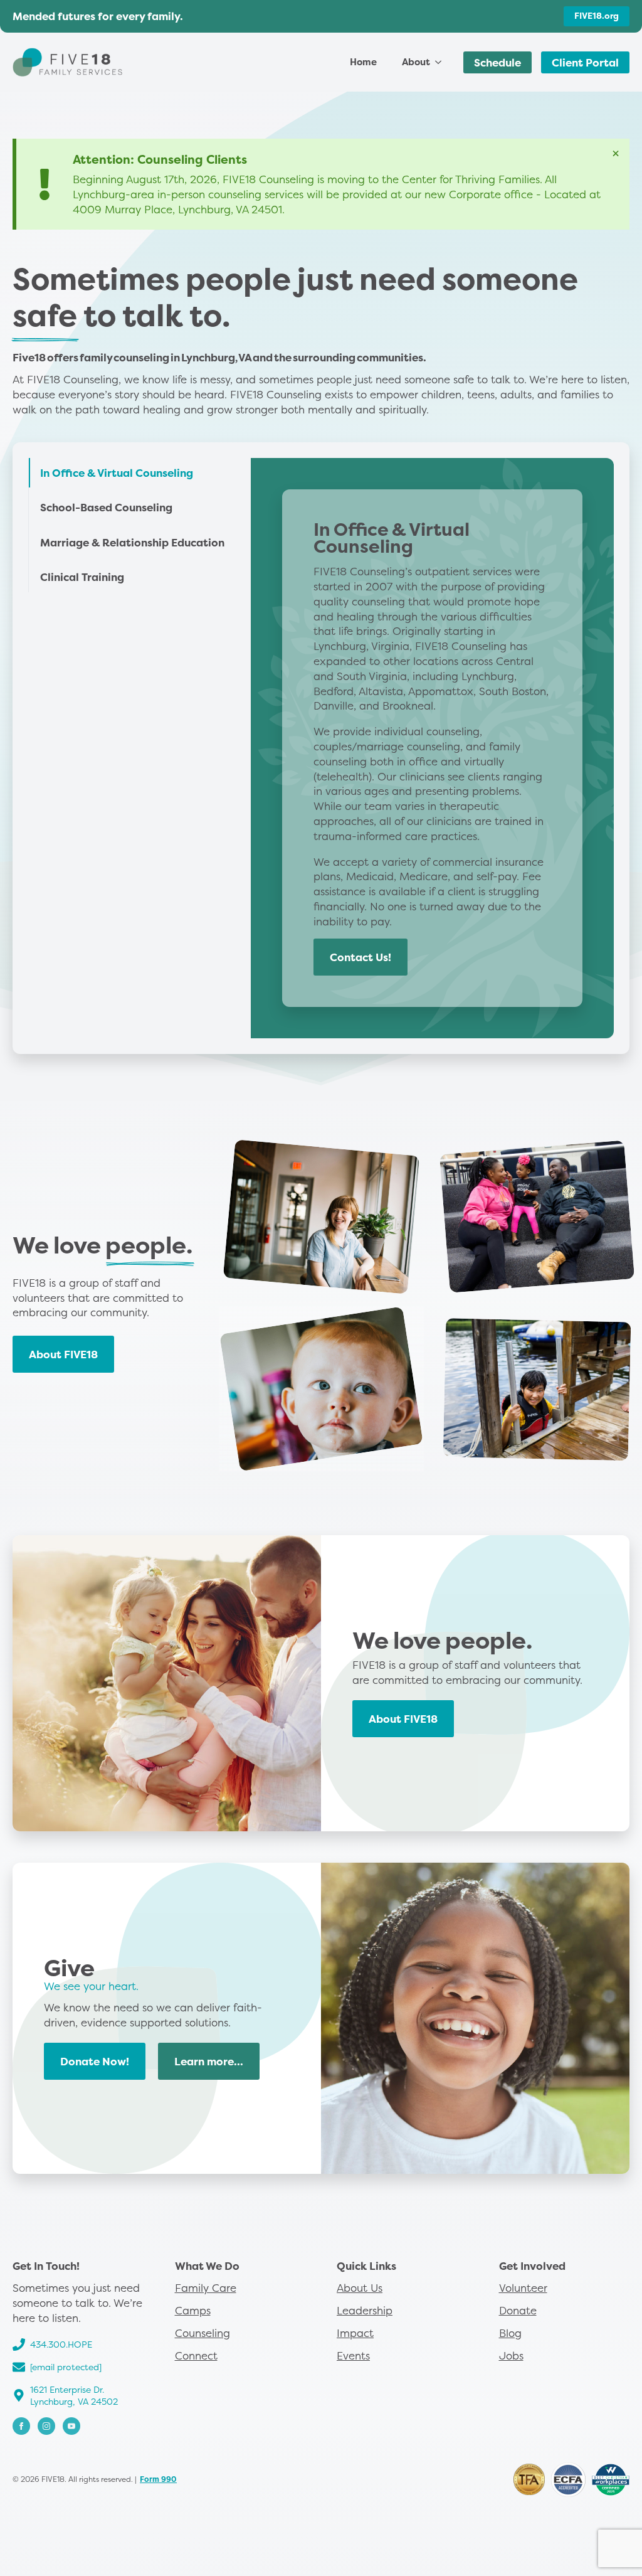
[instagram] (46, 2426)
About (416, 62)
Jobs (511, 2355)
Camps (193, 2310)
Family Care (206, 2288)
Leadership (365, 2310)
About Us (360, 2288)
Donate (518, 2310)
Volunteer (523, 2288)
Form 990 (158, 2479)
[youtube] (71, 2426)
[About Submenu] (442, 62)
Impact (355, 2333)
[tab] (132, 473)
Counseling (203, 2333)
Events (353, 2355)
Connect (196, 2355)
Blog (510, 2333)
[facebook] (21, 2426)
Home (363, 62)
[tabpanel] (432, 748)
